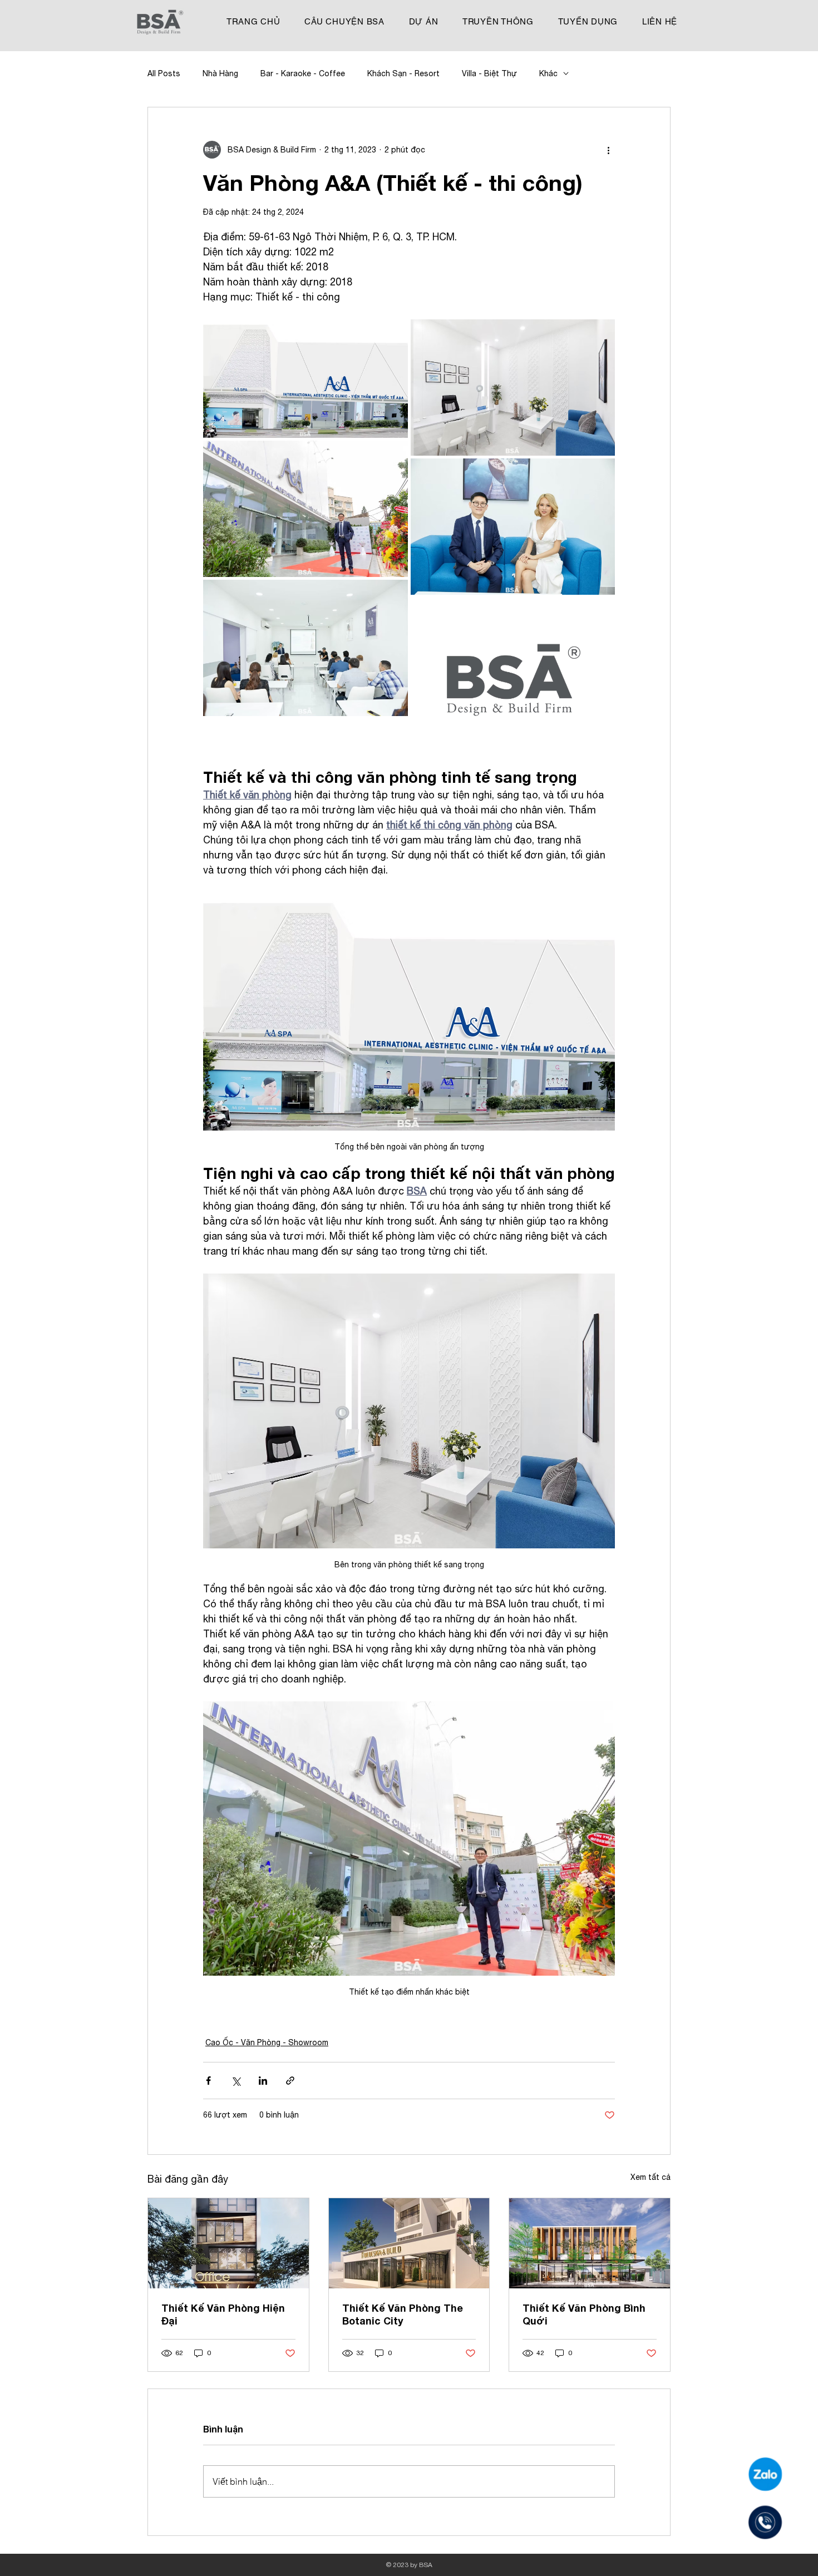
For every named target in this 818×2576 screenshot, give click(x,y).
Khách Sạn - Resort (403, 73)
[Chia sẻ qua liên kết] (290, 2081)
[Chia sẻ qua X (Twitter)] (236, 2081)
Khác (548, 73)
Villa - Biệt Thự (489, 73)
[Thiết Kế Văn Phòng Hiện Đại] (228, 2243)
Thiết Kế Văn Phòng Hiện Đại (223, 2314)
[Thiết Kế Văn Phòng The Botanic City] (409, 2243)
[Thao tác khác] (608, 150)
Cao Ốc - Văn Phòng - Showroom (267, 2042)
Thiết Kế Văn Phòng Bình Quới (584, 2314)
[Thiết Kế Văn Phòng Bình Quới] (590, 2243)
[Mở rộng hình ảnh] (305, 379)
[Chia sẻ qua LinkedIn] (263, 2081)
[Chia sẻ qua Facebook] (208, 2081)
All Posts (164, 73)
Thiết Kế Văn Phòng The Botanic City (403, 2314)
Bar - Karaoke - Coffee (303, 73)
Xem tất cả (651, 2177)
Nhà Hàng (220, 73)
